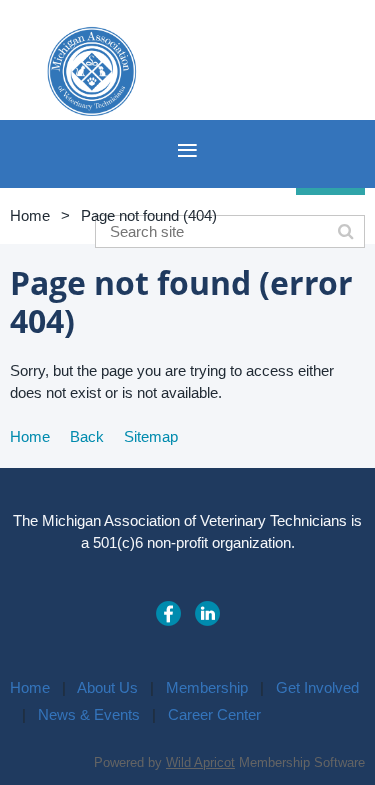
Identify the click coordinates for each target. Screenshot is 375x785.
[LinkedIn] (207, 613)
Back (87, 436)
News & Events (89, 714)
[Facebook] (168, 613)
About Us (107, 687)
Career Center (214, 714)
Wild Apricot (200, 762)
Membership (207, 687)
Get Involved (317, 687)
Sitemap (151, 436)
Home (30, 215)
